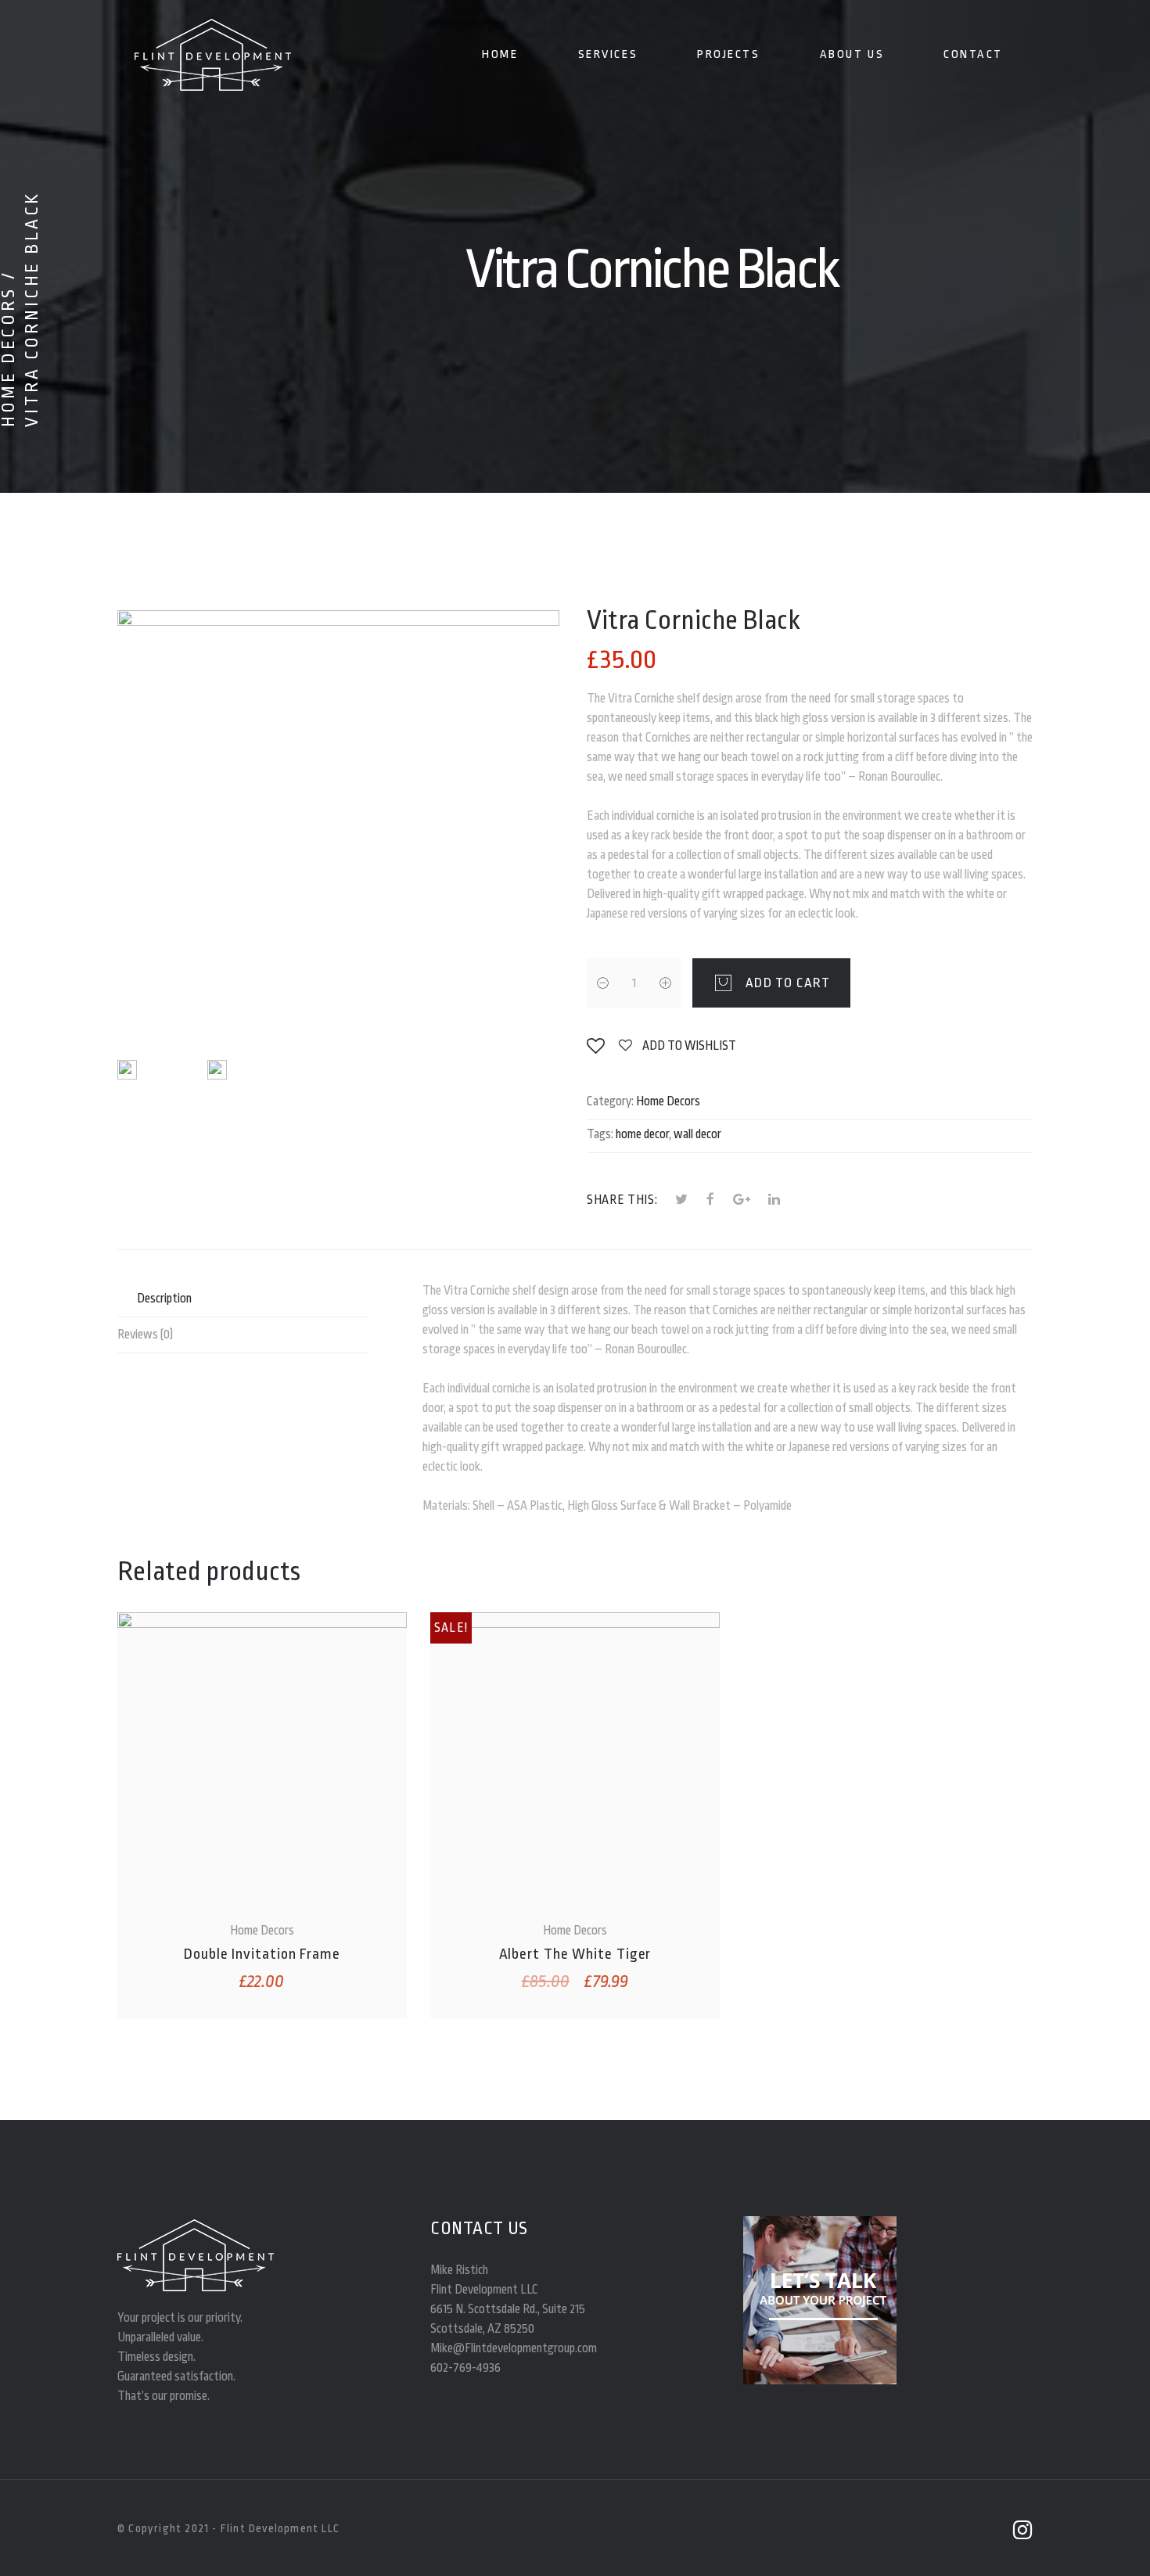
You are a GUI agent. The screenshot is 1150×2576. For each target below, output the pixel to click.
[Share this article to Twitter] (682, 1200)
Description (164, 1299)
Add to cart (788, 983)
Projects (728, 54)
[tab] (243, 1299)
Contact (973, 54)
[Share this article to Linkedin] (774, 1200)
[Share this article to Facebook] (711, 1200)
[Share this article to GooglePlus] (742, 1200)
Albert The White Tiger (575, 1954)
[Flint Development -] (212, 55)
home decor (642, 1134)
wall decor (697, 1134)
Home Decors (668, 1101)
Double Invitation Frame (262, 1954)
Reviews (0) (145, 1335)
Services (608, 54)
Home (500, 54)
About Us (852, 54)
